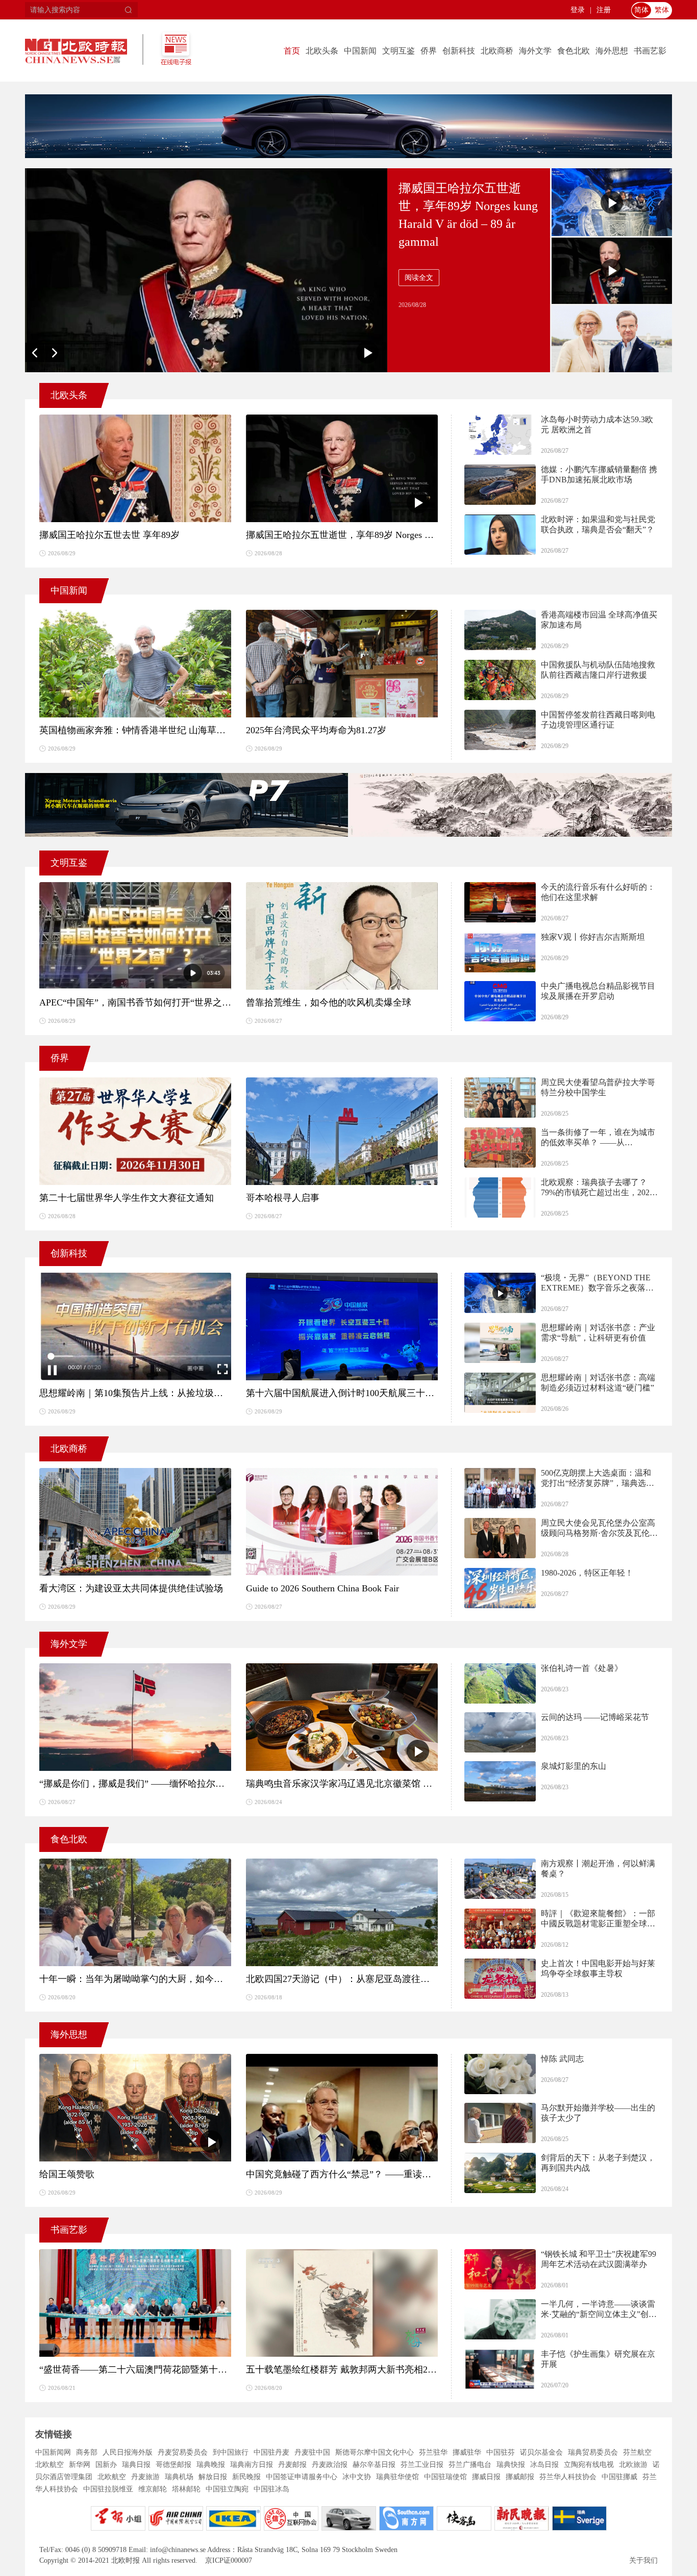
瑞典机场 (179, 2477)
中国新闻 (360, 51)
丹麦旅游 (145, 2477)
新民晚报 (246, 2477)
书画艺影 (650, 51)
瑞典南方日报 (252, 2465)
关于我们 (643, 2560)
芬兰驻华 (433, 2452)
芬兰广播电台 (470, 2465)
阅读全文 (419, 278)
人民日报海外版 (128, 2452)
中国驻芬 (501, 2452)
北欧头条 (322, 51)
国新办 (106, 2465)
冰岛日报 (544, 2465)
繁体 (662, 10)
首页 (292, 51)
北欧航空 (49, 2465)
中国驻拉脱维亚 (108, 2489)
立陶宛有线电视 (589, 2465)
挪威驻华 (467, 2452)
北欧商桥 (497, 51)
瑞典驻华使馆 (397, 2477)
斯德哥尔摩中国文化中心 (375, 2452)
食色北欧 (574, 51)
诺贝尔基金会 (541, 2452)
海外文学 (535, 51)
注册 (604, 10)
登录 (578, 10)
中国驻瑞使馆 (445, 2477)
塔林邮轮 (186, 2489)
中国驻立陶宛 (227, 2489)
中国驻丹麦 (271, 2452)
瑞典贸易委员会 (593, 2452)
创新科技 (459, 51)
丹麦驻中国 (312, 2452)
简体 (641, 10)
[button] (35, 352)
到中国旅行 (231, 2452)
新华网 (80, 2465)
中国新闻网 (53, 2452)
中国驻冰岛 (271, 2489)
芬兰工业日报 (422, 2465)
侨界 (429, 51)
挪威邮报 (520, 2477)
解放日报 (213, 2477)
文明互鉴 (399, 51)
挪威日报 (486, 2477)
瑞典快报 (511, 2465)
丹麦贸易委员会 (183, 2452)
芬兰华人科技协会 (568, 2477)
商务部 (87, 2452)
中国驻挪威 (619, 2477)
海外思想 (612, 51)
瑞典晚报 (211, 2465)
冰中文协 (357, 2477)
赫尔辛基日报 (374, 2465)
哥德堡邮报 (173, 2465)
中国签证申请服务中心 (302, 2477)
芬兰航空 (637, 2452)
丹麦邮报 (292, 2465)
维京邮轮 (153, 2489)
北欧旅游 (633, 2465)
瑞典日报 (136, 2465)
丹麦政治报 (330, 2465)
